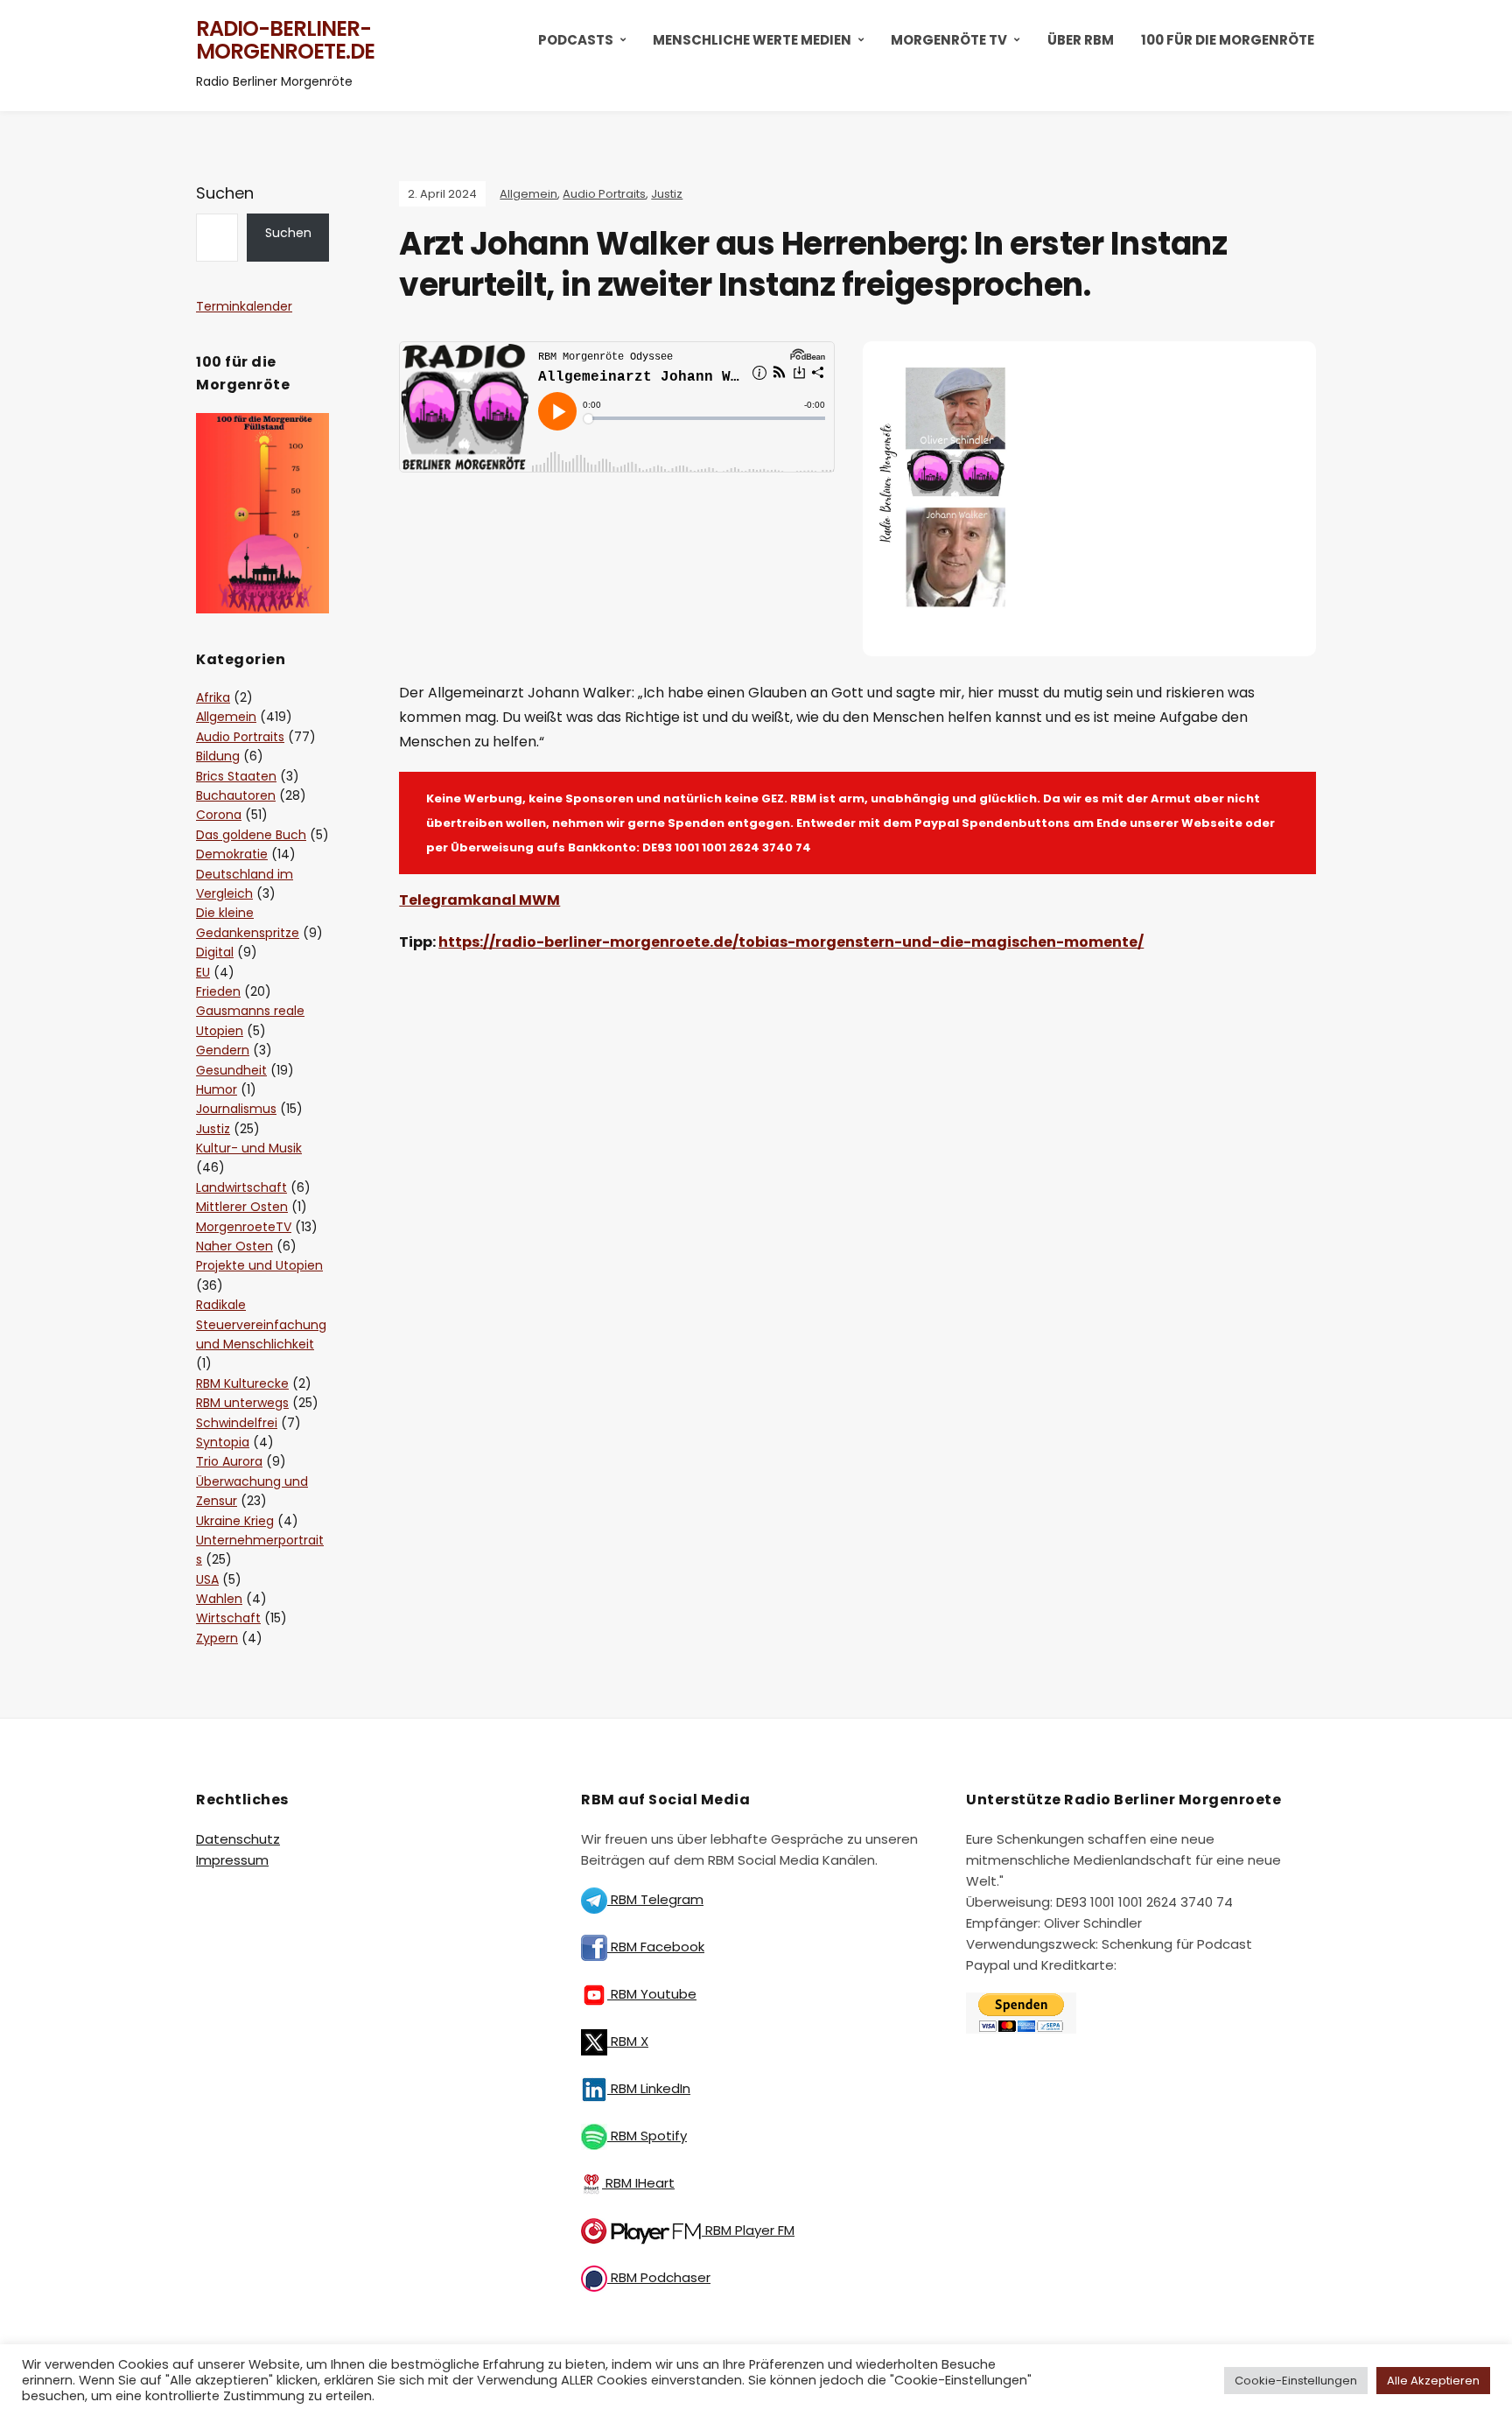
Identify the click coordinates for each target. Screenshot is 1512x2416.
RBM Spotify (647, 2136)
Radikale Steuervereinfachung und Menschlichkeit (261, 1324)
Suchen (225, 193)
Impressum (232, 1860)
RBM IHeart (638, 2183)
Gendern (223, 1050)
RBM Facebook (656, 1947)
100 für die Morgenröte (1228, 40)
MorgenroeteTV (244, 1227)
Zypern (217, 1638)
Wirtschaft (228, 1618)
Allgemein (528, 194)
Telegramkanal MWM (479, 900)
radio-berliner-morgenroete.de (285, 40)
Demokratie (232, 854)
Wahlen (219, 1599)
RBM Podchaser (659, 2277)
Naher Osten (234, 1246)
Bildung (218, 756)
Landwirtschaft (241, 1187)
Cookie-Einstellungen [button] (1296, 2381)
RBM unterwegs (242, 1403)
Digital (215, 952)
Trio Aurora (229, 1461)
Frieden (218, 991)
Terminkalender (244, 306)
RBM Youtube (652, 1994)
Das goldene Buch (251, 835)
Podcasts (576, 40)
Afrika (213, 697)
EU (203, 972)
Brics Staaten (236, 776)
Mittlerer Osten (242, 1207)
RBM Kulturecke (242, 1383)
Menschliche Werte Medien (752, 40)
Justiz (667, 194)
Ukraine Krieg (235, 1521)
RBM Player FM (748, 2230)
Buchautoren (236, 795)
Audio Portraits (604, 194)
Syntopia (223, 1442)
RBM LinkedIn (649, 2088)
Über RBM (1081, 40)
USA (207, 1579)
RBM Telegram (655, 1899)
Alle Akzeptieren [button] (1433, 2381)
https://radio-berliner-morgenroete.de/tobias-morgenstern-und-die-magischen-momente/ (791, 942)
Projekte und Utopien (259, 1265)
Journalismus (236, 1109)
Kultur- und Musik (249, 1148)
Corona (219, 815)
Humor (217, 1089)
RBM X (628, 2041)
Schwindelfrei (237, 1423)
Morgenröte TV (949, 40)
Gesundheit (231, 1070)
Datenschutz (238, 1839)
